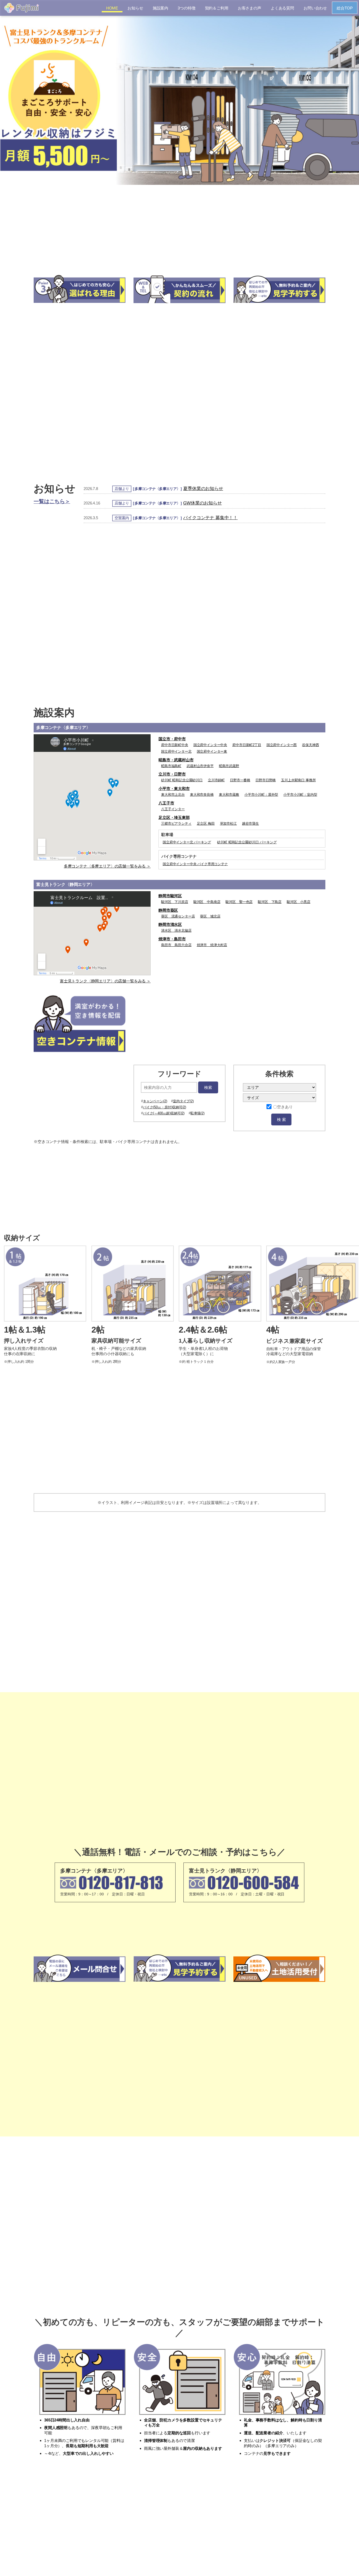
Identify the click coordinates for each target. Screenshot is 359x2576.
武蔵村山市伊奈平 (200, 766)
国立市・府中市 (172, 739)
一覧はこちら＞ (52, 501)
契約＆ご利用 (217, 8)
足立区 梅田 (206, 823)
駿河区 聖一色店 (239, 902)
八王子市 (166, 803)
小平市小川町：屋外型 (261, 795)
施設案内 (160, 8)
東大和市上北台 (173, 795)
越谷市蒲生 (250, 823)
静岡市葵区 (168, 910)
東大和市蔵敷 (229, 795)
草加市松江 (228, 823)
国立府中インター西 (282, 745)
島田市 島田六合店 (176, 945)
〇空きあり (283, 1107)
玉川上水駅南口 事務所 (298, 780)
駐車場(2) (198, 1113)
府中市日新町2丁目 (247, 745)
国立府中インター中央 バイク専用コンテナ (195, 864)
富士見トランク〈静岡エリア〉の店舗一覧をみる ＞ (105, 981)
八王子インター (173, 809)
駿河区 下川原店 (175, 902)
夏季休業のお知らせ (203, 488)
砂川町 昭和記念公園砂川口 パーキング (247, 842)
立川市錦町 (216, 780)
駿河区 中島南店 (207, 902)
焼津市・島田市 (172, 939)
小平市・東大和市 (174, 789)
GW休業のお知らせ (202, 503)
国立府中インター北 (176, 751)
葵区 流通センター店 (178, 916)
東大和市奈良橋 (202, 795)
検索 (208, 1087)
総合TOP (345, 8)
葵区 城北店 (210, 916)
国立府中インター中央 (210, 745)
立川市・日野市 (172, 774)
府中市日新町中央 (175, 745)
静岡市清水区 (170, 924)
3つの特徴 (186, 8)
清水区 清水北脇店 (176, 930)
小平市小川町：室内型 (300, 795)
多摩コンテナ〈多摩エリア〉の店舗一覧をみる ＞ (107, 866)
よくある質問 (282, 8)
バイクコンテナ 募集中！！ (210, 518)
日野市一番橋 (240, 780)
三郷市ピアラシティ (176, 823)
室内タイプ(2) (183, 1101)
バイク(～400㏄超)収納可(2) (164, 1113)
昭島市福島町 (171, 766)
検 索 (281, 1119)
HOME (112, 8)
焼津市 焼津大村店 (212, 945)
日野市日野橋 (266, 780)
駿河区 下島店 (270, 902)
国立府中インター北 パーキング (187, 842)
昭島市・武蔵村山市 (176, 760)
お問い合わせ (315, 8)
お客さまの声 (250, 8)
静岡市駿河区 (170, 896)
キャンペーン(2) (155, 1101)
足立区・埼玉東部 (174, 817)
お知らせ (135, 8)
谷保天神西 (310, 745)
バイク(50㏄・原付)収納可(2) (165, 1107)
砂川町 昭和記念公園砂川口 (182, 780)
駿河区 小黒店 (299, 902)
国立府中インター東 (212, 751)
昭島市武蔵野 (229, 766)
